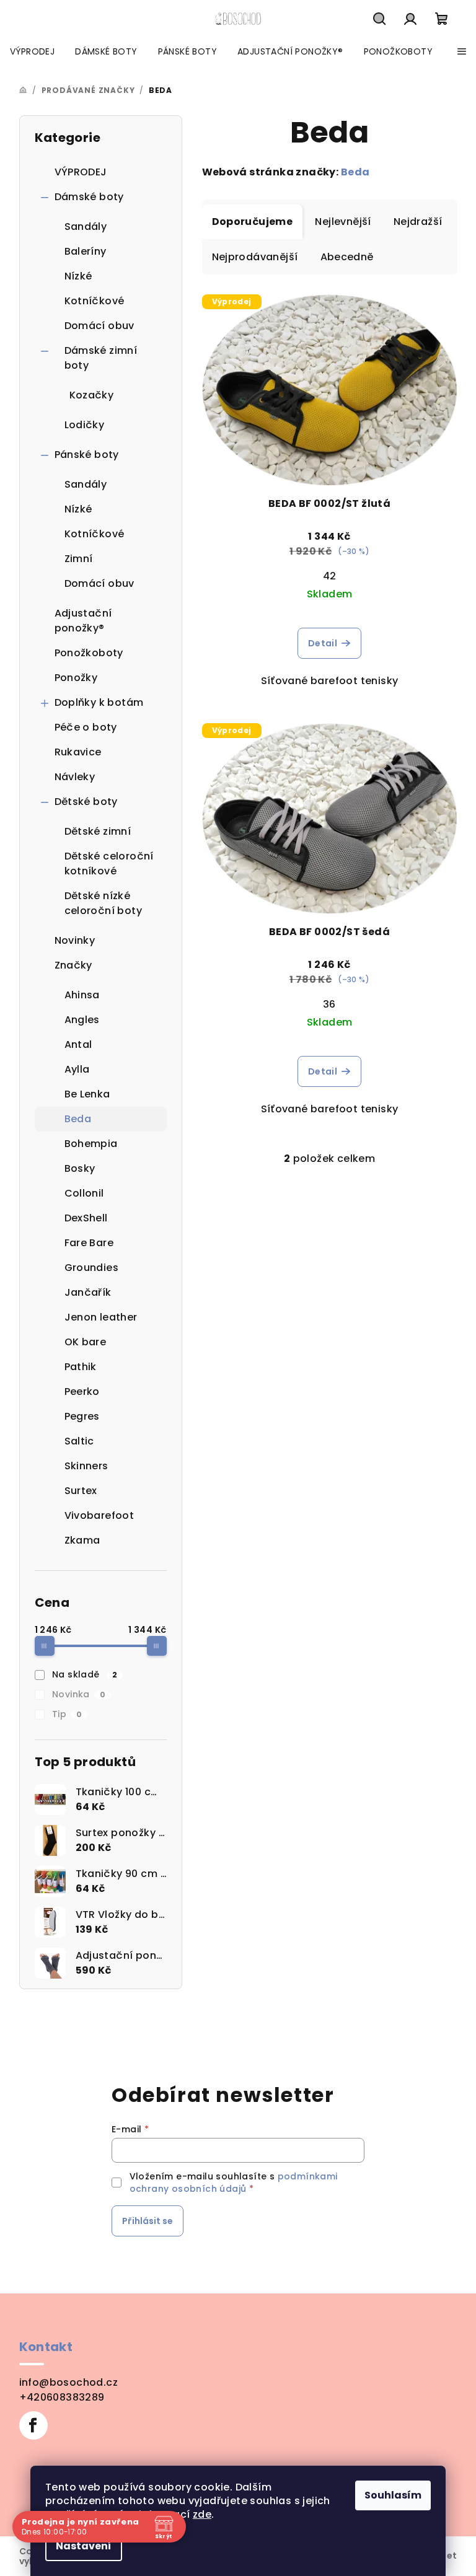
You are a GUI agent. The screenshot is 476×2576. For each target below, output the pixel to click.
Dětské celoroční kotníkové (109, 864)
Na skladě (85, 1674)
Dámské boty (89, 197)
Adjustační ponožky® (83, 621)
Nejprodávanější (255, 257)
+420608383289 (62, 2397)
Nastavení (79, 2546)
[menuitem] (32, 51)
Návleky (75, 777)
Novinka (79, 1694)
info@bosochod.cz (68, 2382)
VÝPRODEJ (81, 172)
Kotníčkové (95, 301)
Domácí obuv (99, 326)
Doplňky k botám (99, 702)
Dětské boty (86, 802)
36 (329, 1004)
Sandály (86, 226)
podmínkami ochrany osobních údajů (234, 2183)
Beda (355, 172)
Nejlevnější (343, 222)
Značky (73, 965)
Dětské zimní (98, 831)
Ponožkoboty (89, 653)
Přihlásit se (148, 2221)
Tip (67, 1714)
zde (197, 2514)
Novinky (75, 940)
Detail (323, 643)
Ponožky (76, 678)
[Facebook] (33, 2425)
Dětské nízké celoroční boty (104, 903)
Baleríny (86, 251)
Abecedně (347, 257)
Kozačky (92, 395)
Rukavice (78, 752)
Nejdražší (418, 222)
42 (330, 576)
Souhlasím (389, 2495)
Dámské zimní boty (101, 358)
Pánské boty (87, 455)
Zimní (79, 559)
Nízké (78, 276)
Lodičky (85, 425)
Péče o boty (86, 727)
